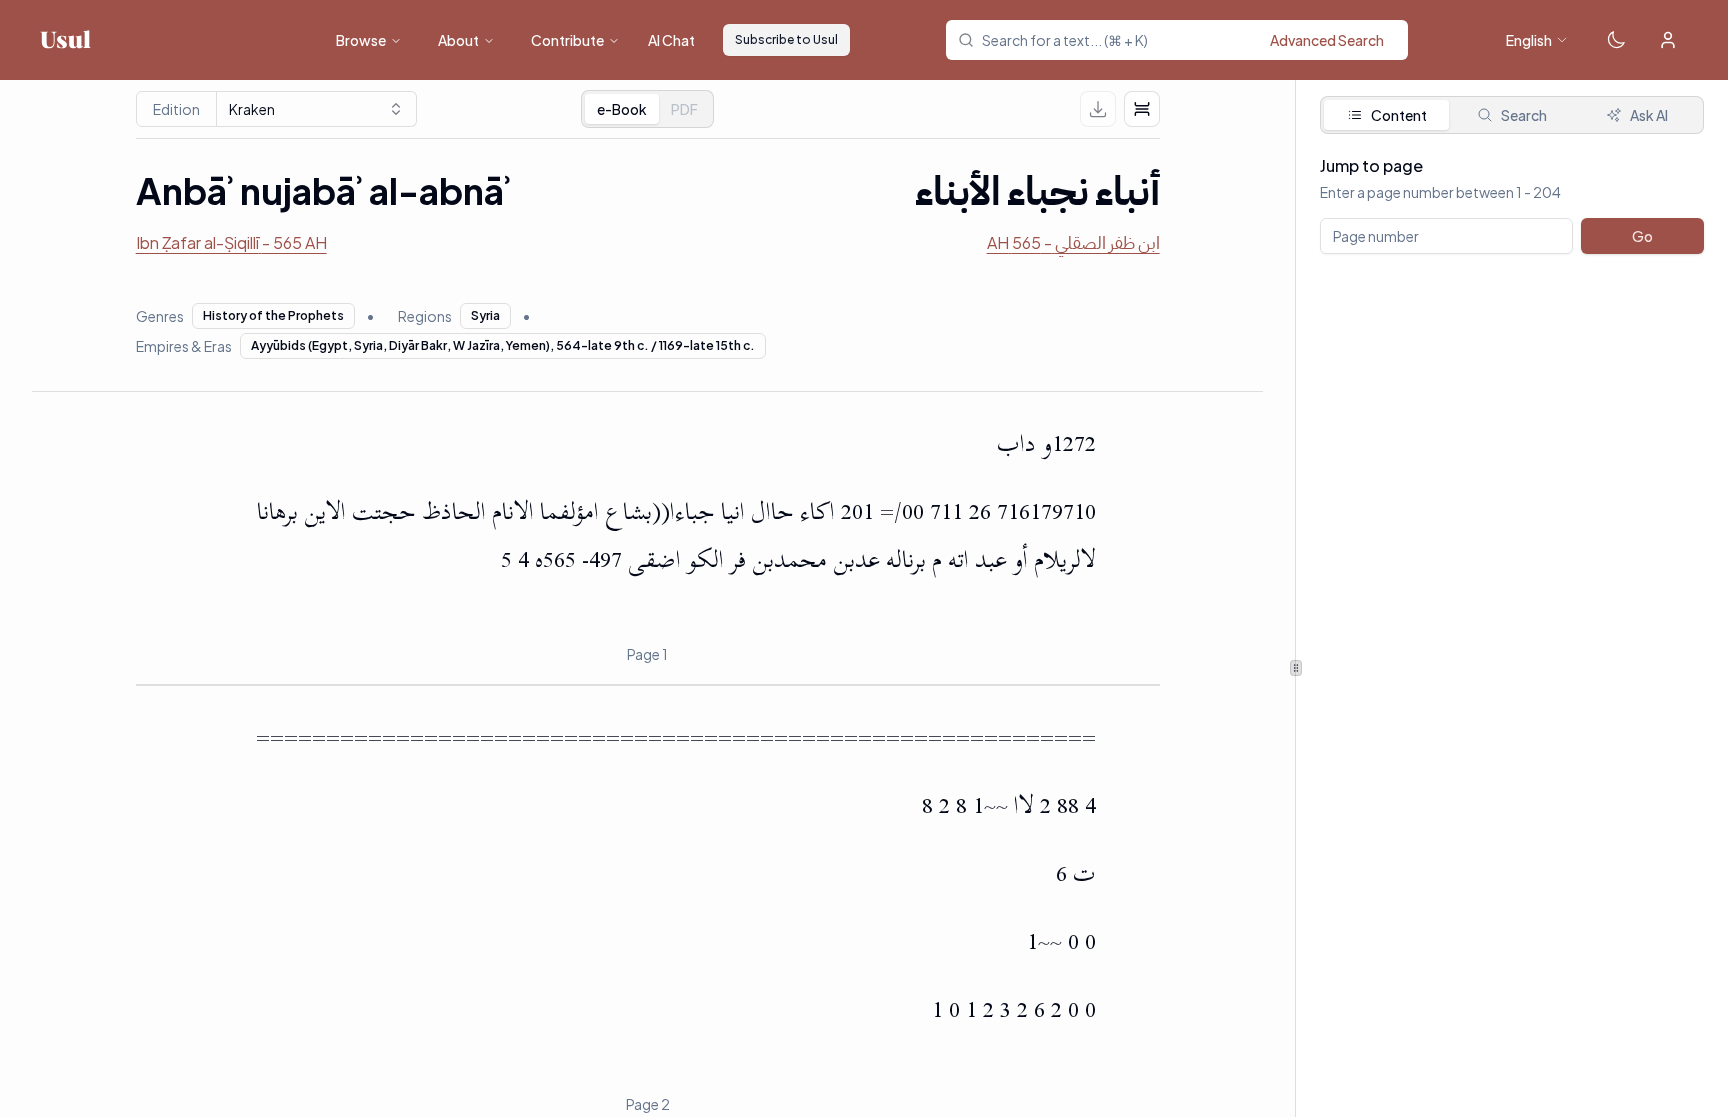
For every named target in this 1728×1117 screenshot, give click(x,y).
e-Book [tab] (622, 109)
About (458, 40)
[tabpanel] (1512, 238)
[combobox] (1189, 40)
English (1529, 40)
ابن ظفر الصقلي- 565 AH (1073, 242)
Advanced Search (1327, 40)
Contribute (567, 40)
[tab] (684, 109)
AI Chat (671, 40)
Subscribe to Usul (786, 39)
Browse (361, 40)
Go (1642, 236)
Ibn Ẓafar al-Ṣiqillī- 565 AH (231, 242)
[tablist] (647, 109)
